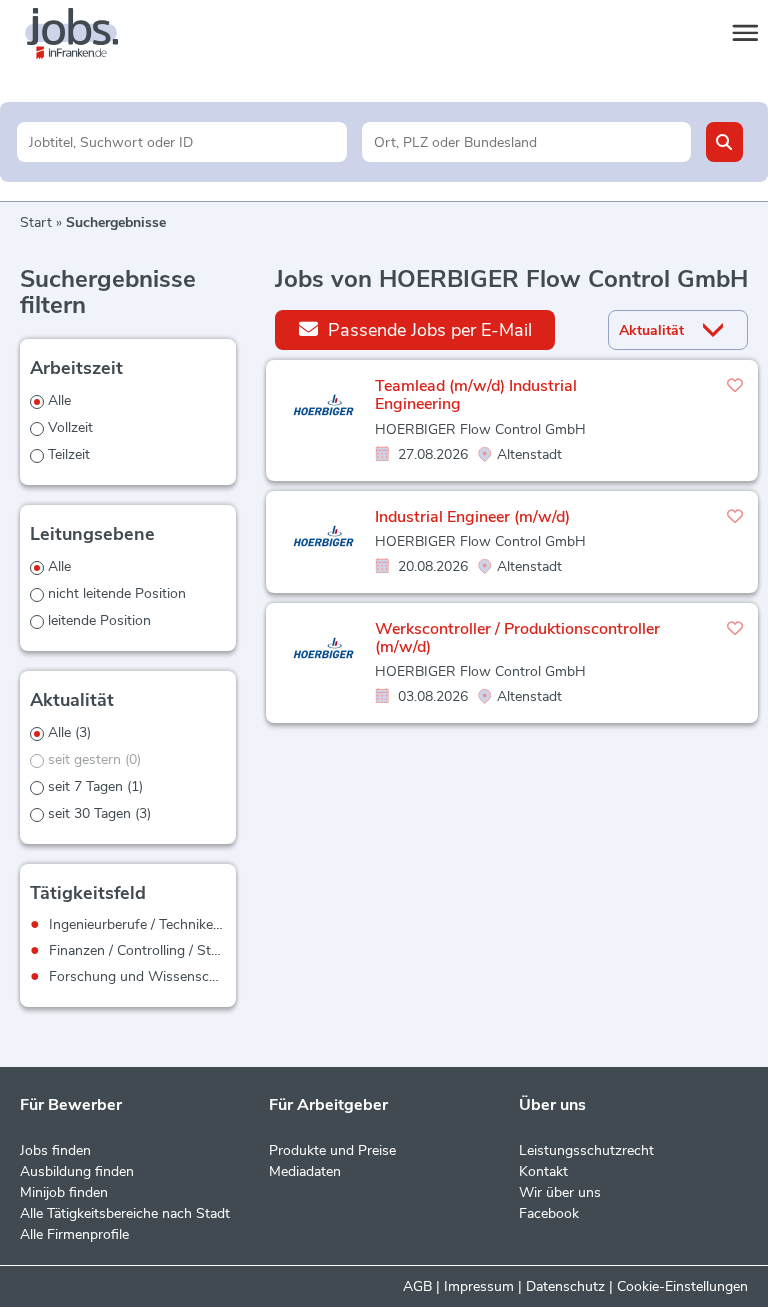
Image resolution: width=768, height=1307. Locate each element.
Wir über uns (560, 1192)
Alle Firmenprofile (74, 1234)
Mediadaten (305, 1171)
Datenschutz (565, 1286)
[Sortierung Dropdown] (717, 330)
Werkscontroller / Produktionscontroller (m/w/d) (517, 638)
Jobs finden (55, 1150)
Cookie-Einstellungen (682, 1286)
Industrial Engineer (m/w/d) (472, 517)
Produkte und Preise (332, 1150)
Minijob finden (64, 1192)
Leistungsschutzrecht (586, 1150)
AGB (417, 1286)
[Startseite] (90, 34)
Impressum (479, 1286)
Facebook (549, 1213)
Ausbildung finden (77, 1171)
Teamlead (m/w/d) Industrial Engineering (476, 395)
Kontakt (543, 1171)
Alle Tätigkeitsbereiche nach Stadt (125, 1213)
